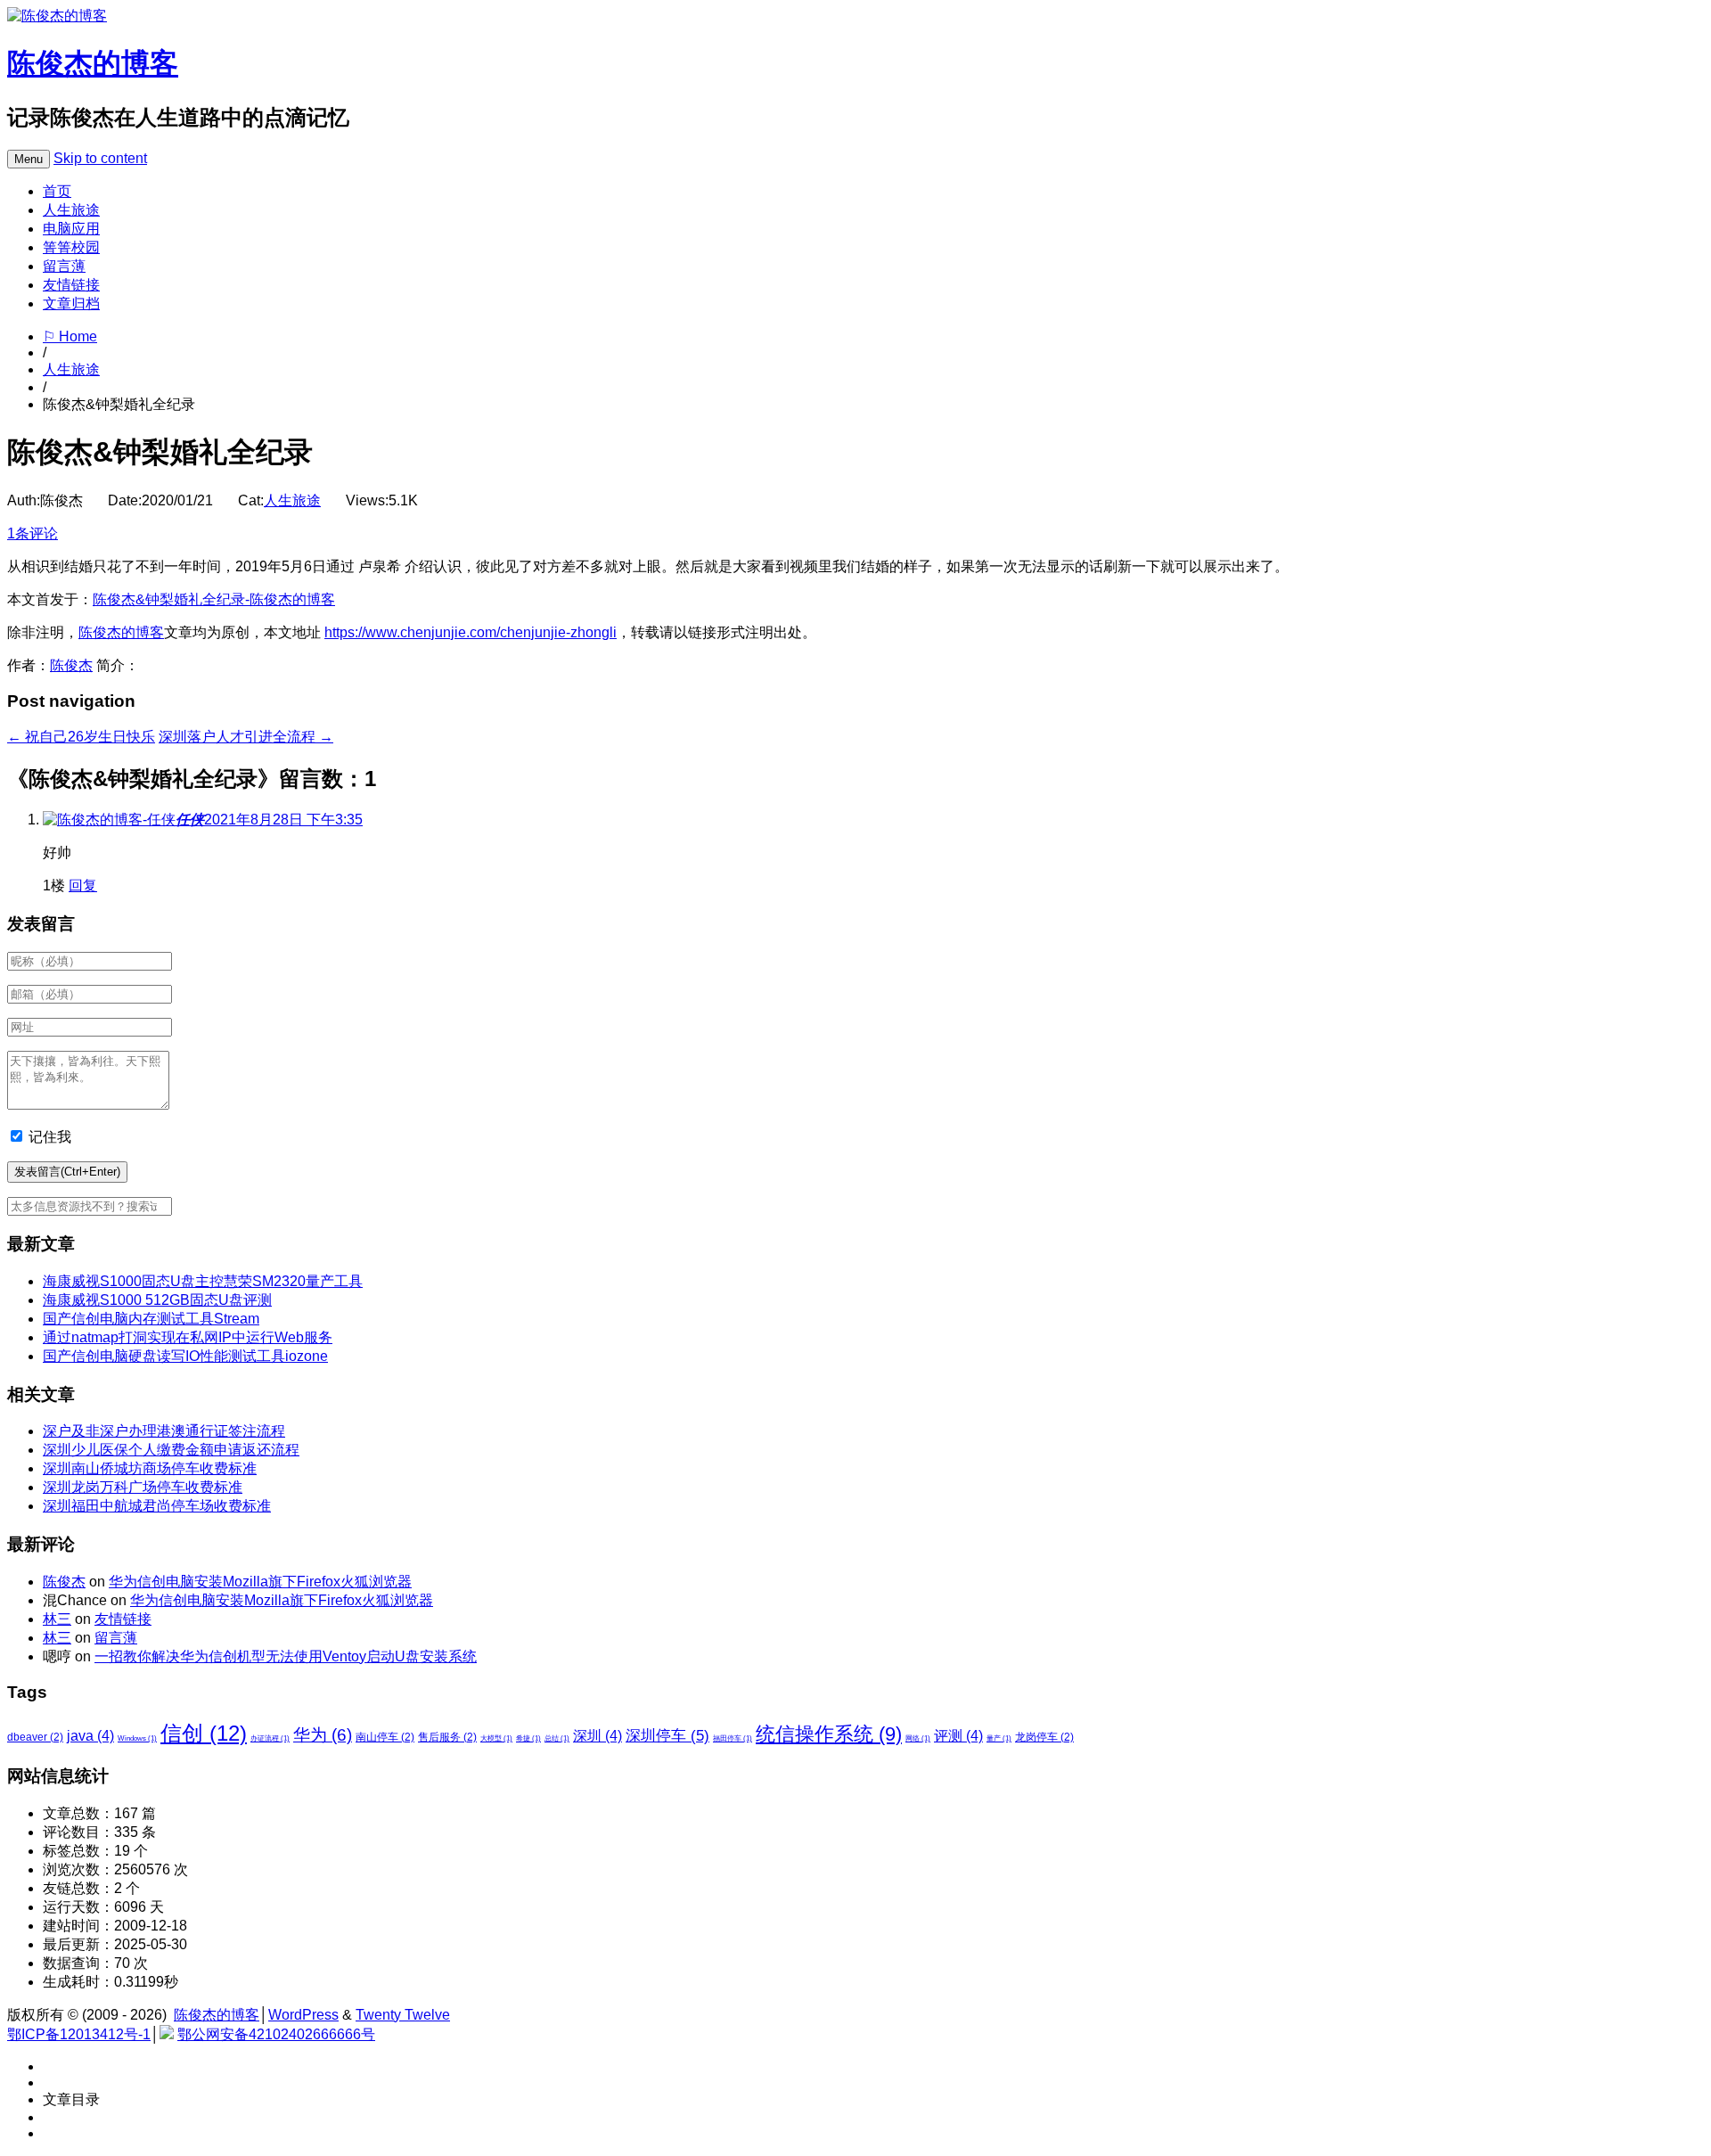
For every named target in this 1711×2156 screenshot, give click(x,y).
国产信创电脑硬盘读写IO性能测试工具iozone (185, 1356)
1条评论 (33, 533)
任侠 (190, 820)
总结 (557, 1738)
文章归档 (71, 303)
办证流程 (270, 1738)
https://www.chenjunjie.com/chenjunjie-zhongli (471, 632)
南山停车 (385, 1737)
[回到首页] (57, 16)
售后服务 (447, 1737)
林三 (57, 1619)
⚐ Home (70, 336)
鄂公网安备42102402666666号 (276, 2034)
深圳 (598, 1736)
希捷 (528, 1738)
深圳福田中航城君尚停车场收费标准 (157, 1506)
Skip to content (100, 158)
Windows (137, 1738)
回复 (83, 885)
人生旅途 (71, 210)
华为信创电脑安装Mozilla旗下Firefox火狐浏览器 (260, 1582)
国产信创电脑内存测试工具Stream (151, 1319)
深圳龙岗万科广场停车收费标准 (143, 1487)
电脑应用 (71, 229)
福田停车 (733, 1738)
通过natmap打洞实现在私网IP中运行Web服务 (188, 1337)
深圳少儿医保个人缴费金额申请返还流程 (171, 1450)
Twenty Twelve (403, 2015)
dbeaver (35, 1737)
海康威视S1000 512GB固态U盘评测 (157, 1300)
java (90, 1736)
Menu (29, 159)
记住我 (50, 1137)
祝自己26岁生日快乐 (81, 737)
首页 (57, 191)
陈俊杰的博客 (93, 63)
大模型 (496, 1738)
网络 (918, 1738)
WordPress (303, 2015)
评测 (958, 1736)
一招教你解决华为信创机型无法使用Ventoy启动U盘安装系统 (286, 1656)
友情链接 (71, 285)
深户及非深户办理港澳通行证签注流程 (164, 1431)
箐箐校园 (71, 247)
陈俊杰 (71, 665)
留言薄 (64, 266)
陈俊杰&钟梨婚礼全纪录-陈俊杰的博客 (214, 599)
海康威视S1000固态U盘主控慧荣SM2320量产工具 (203, 1281)
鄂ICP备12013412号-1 (79, 2034)
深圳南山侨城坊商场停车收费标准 (150, 1468)
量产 (999, 1738)
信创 (204, 1733)
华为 (323, 1735)
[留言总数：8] (109, 820)
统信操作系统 (829, 1734)
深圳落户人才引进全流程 (246, 737)
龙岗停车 (1044, 1737)
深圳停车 (667, 1735)
